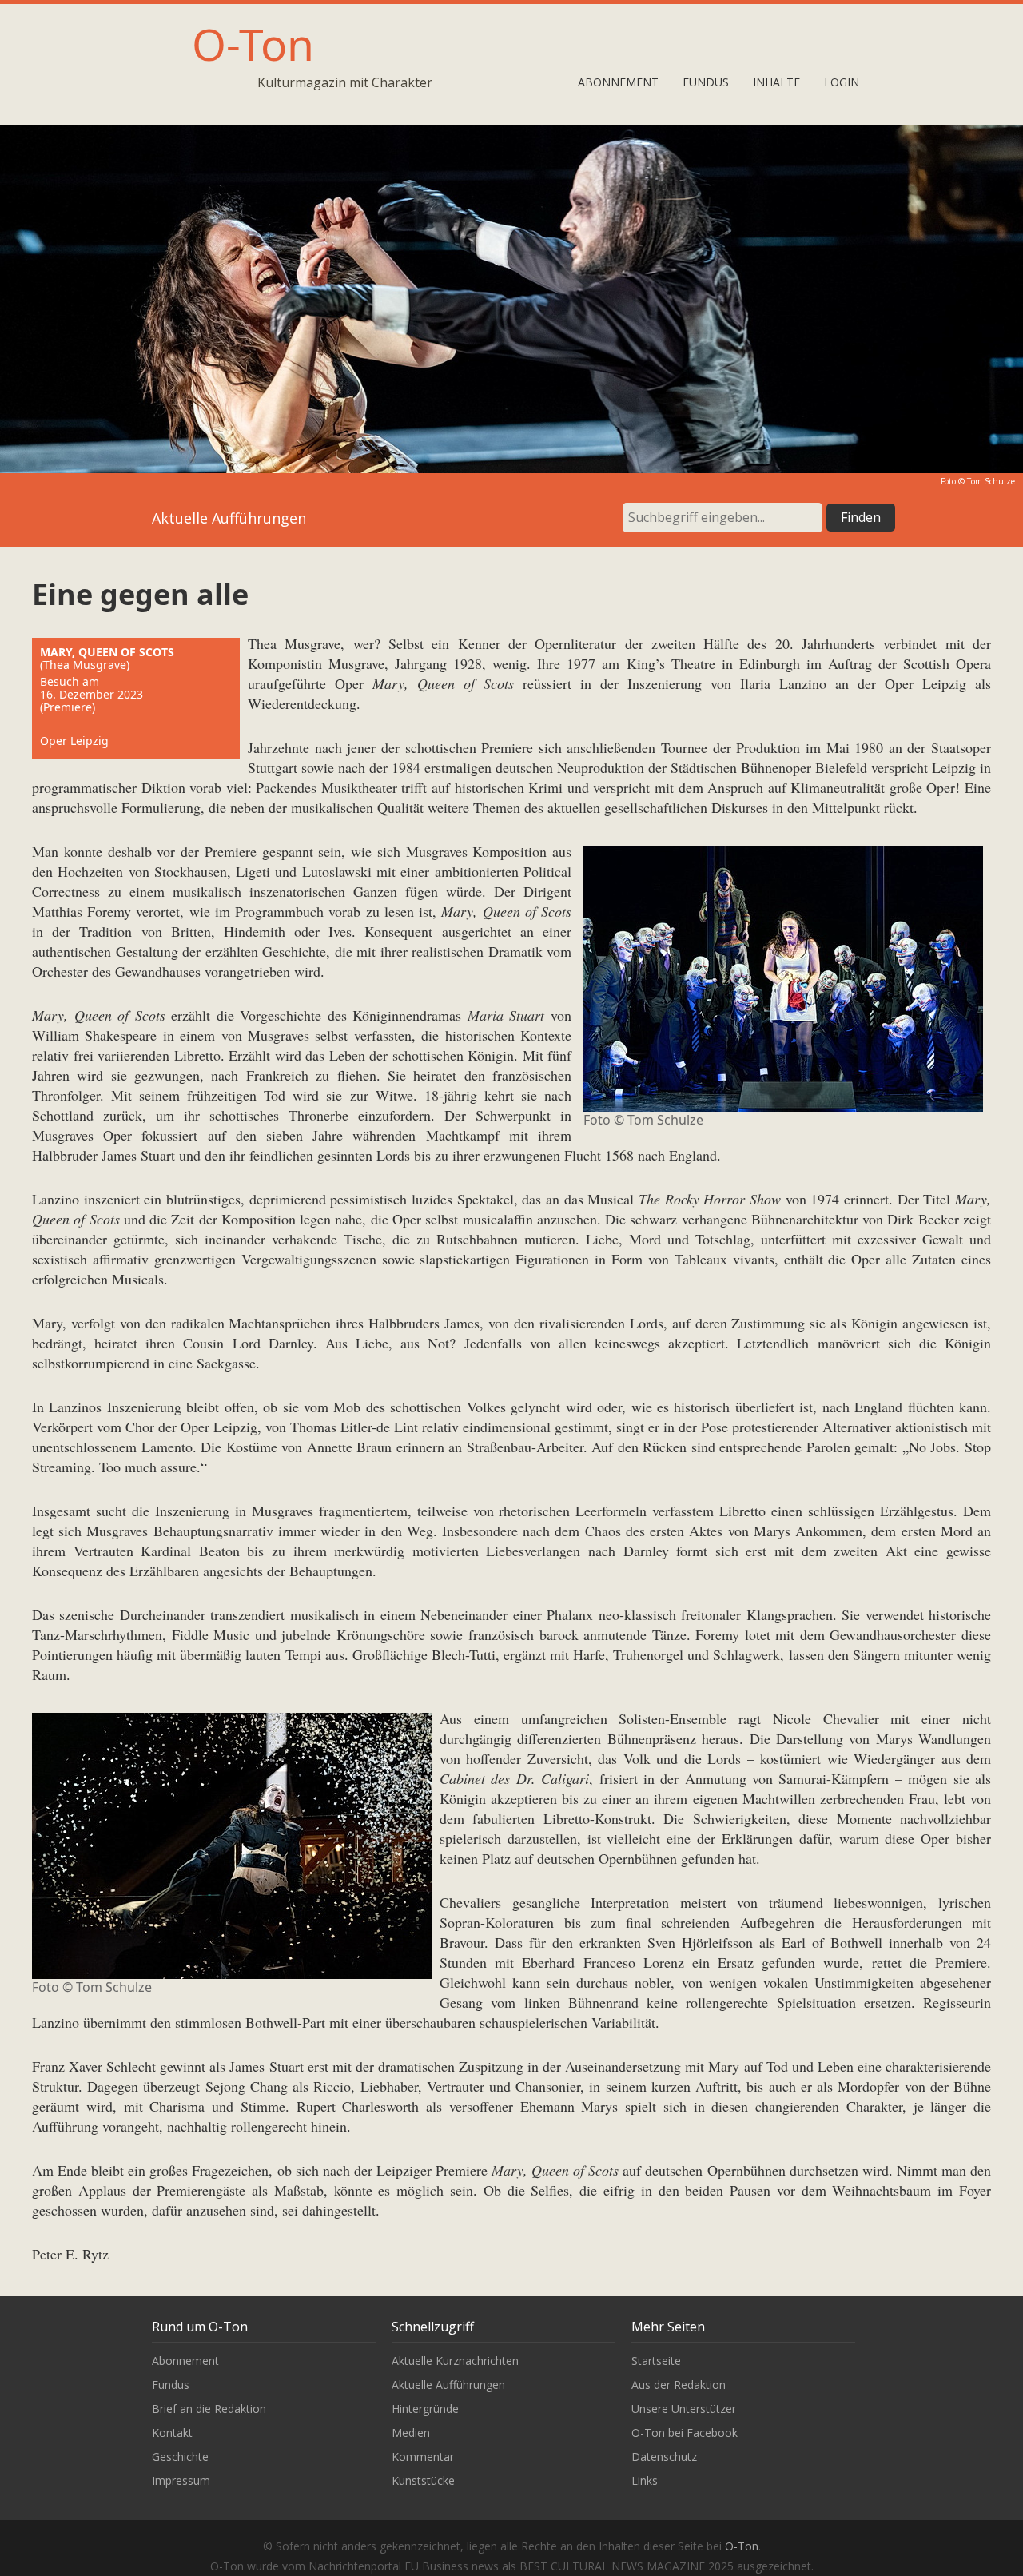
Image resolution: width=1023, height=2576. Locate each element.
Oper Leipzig (74, 741)
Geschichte (180, 2457)
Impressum (181, 2480)
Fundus (706, 82)
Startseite (656, 2361)
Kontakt (172, 2433)
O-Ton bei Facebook (685, 2433)
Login (842, 82)
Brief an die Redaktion (209, 2409)
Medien (411, 2433)
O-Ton (253, 44)
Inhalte (776, 82)
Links (645, 2480)
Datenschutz (664, 2457)
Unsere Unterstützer (684, 2409)
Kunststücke (423, 2480)
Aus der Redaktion (679, 2385)
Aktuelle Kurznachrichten (455, 2361)
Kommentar (423, 2457)
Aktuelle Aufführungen (448, 2385)
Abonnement (618, 82)
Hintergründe (425, 2409)
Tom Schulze (991, 481)
